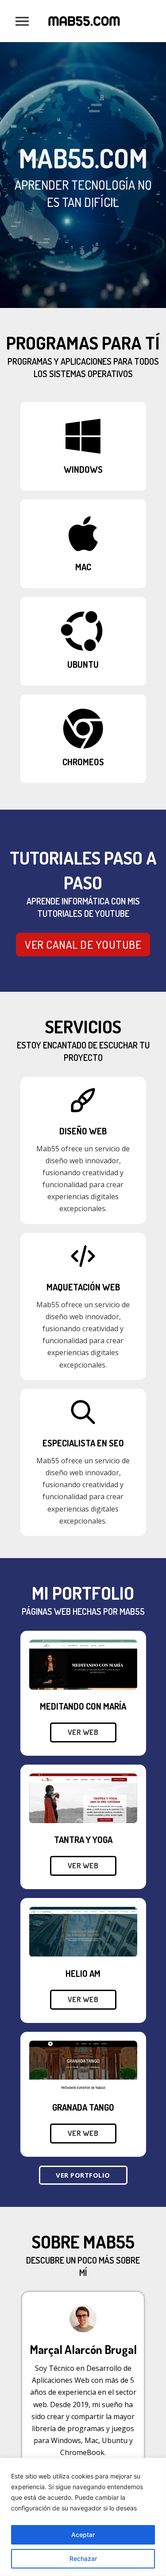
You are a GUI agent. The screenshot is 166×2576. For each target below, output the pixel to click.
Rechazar (83, 2558)
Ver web (83, 1732)
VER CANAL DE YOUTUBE (83, 944)
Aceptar (83, 2535)
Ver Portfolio (83, 2175)
